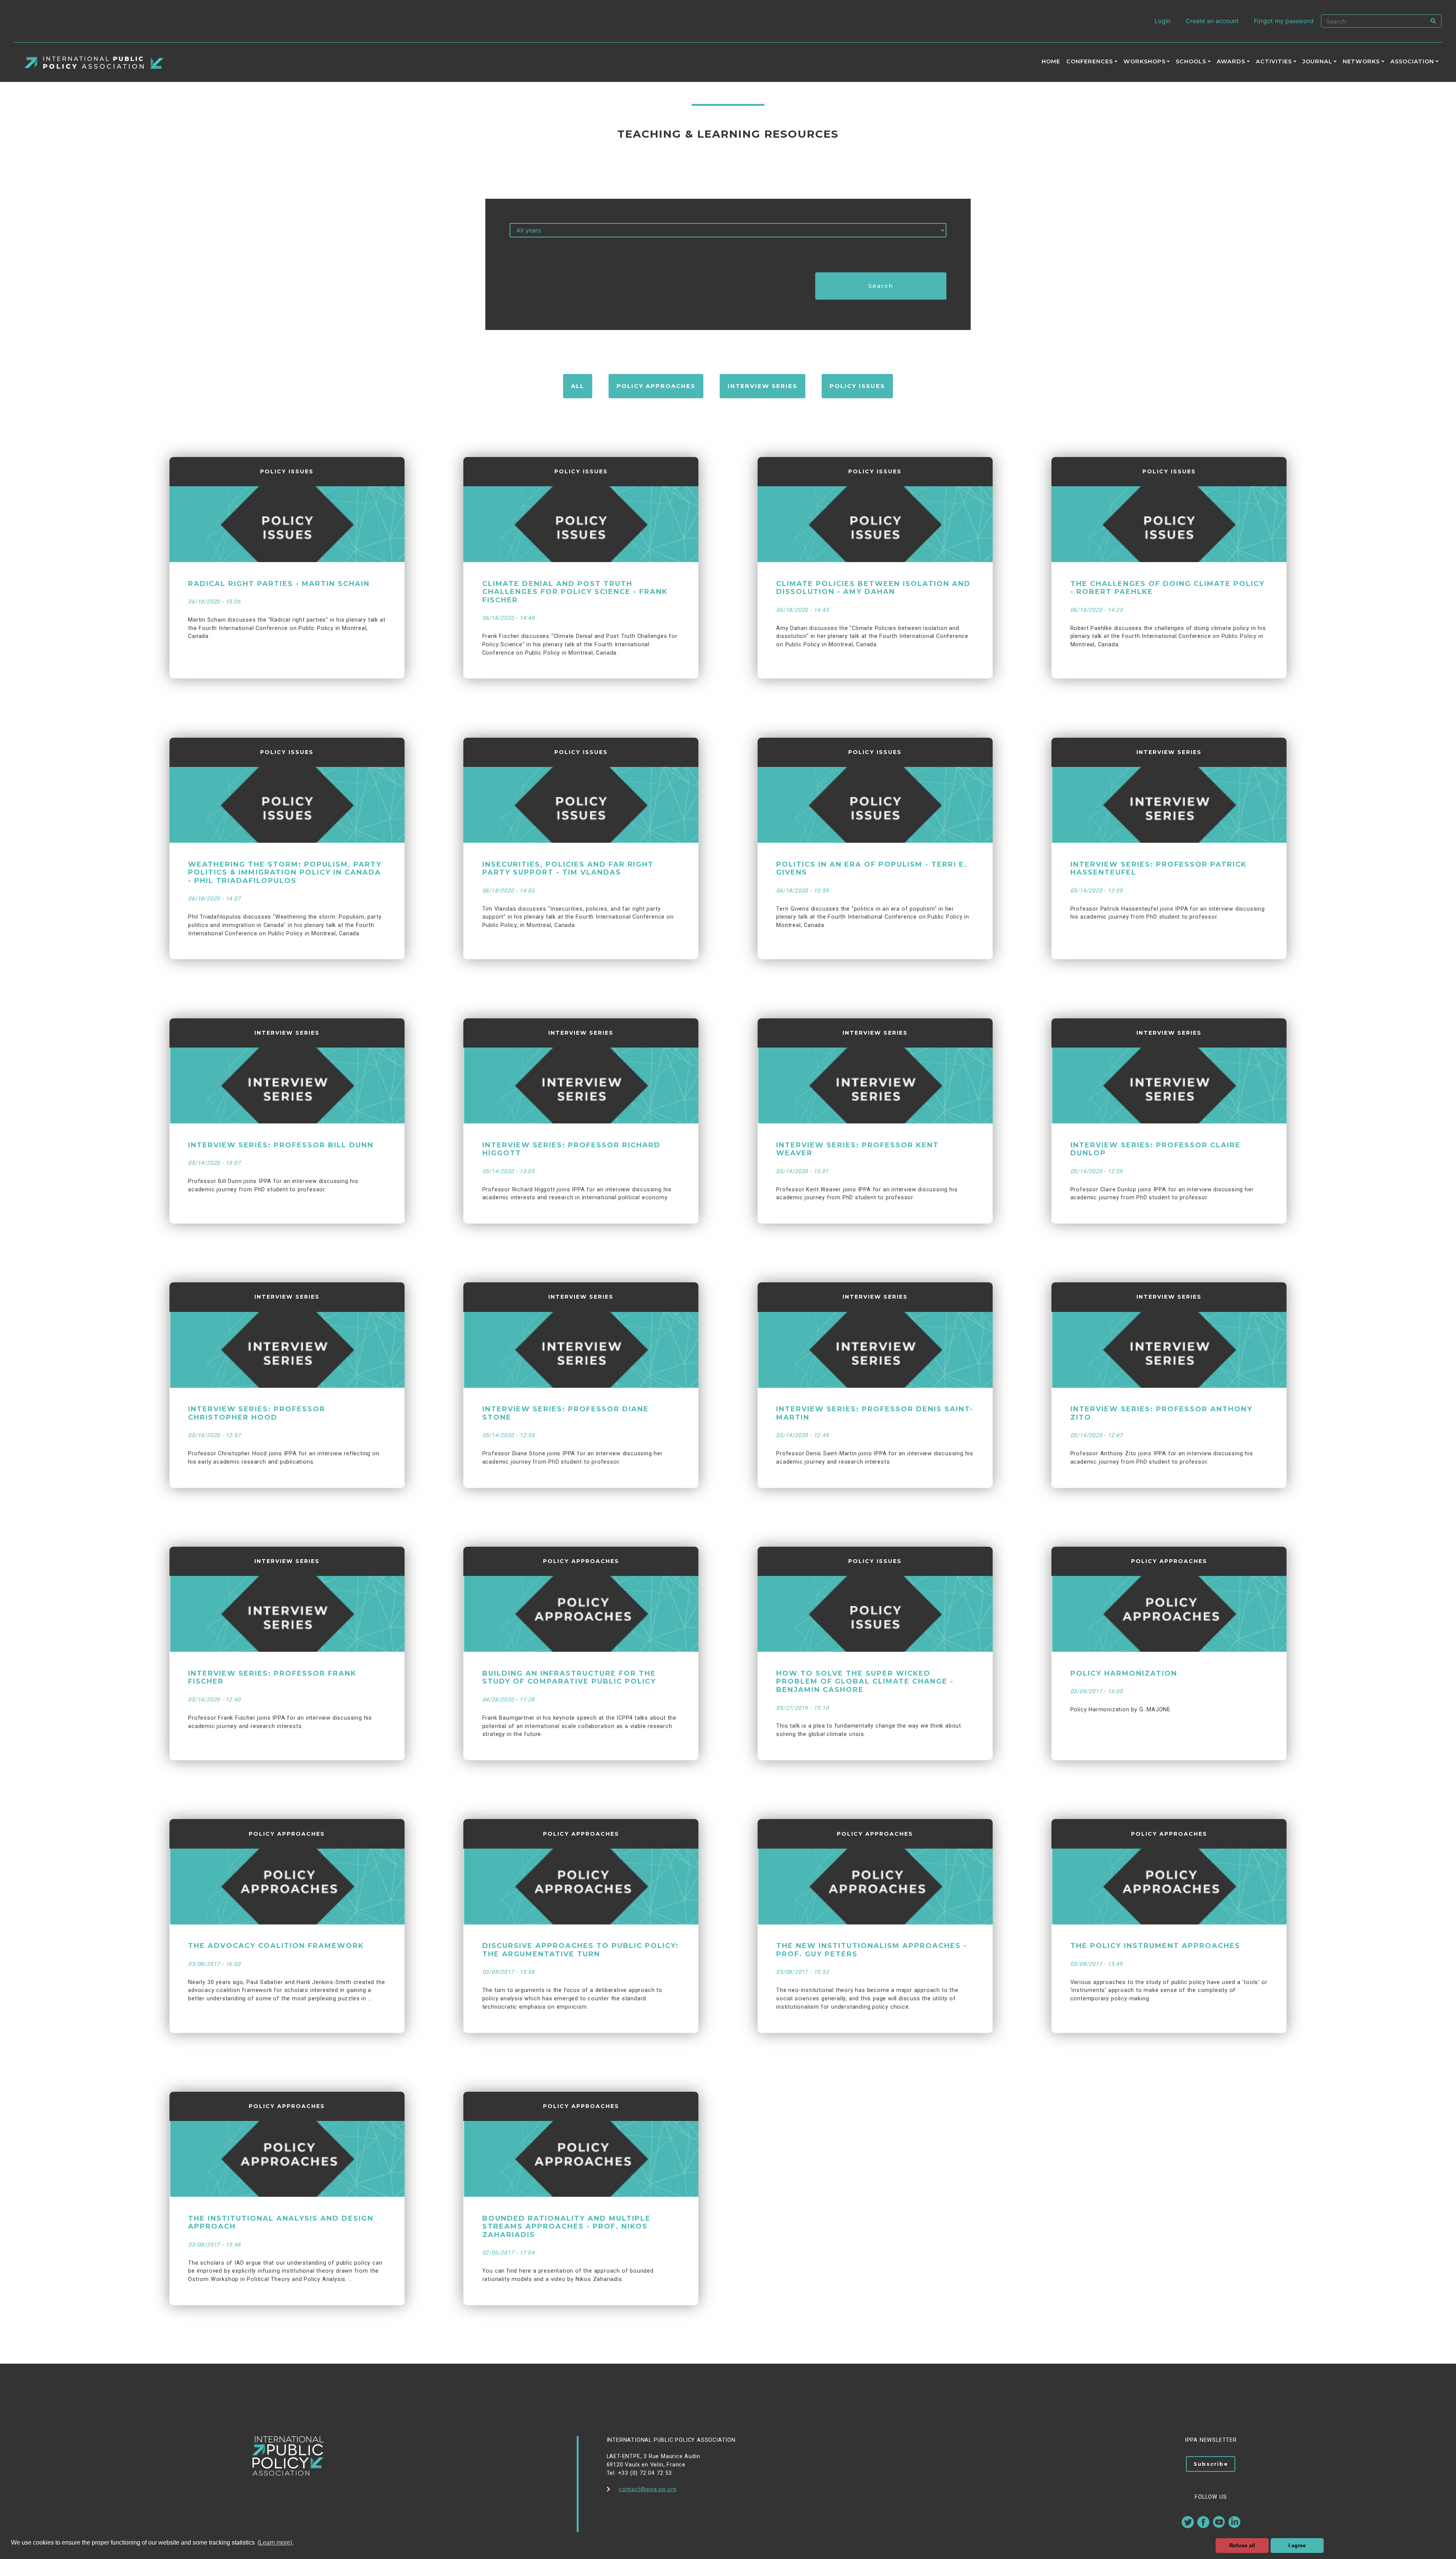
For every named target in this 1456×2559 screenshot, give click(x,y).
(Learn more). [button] (275, 2543)
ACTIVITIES (1274, 61)
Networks (1361, 61)
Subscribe (1211, 2464)
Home (1051, 61)
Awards (1231, 61)
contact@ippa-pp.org (648, 2489)
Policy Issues (857, 386)
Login (1163, 21)
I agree (1297, 2545)
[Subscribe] (1211, 2488)
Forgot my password (1284, 21)
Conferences (1090, 61)
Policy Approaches (656, 386)
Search (881, 286)
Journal (1317, 61)
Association (1412, 61)
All (578, 386)
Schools (1191, 61)
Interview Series (763, 386)
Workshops (1145, 61)
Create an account (1212, 21)
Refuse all (1242, 2545)
